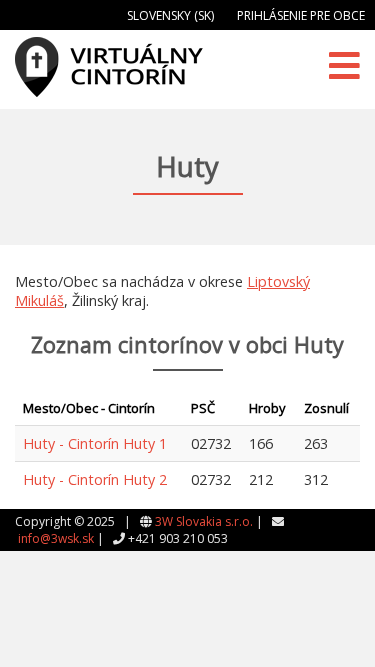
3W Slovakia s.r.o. (204, 521)
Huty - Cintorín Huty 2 (95, 479)
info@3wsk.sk (56, 538)
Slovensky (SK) (170, 15)
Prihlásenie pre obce (301, 15)
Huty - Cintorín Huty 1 (95, 443)
